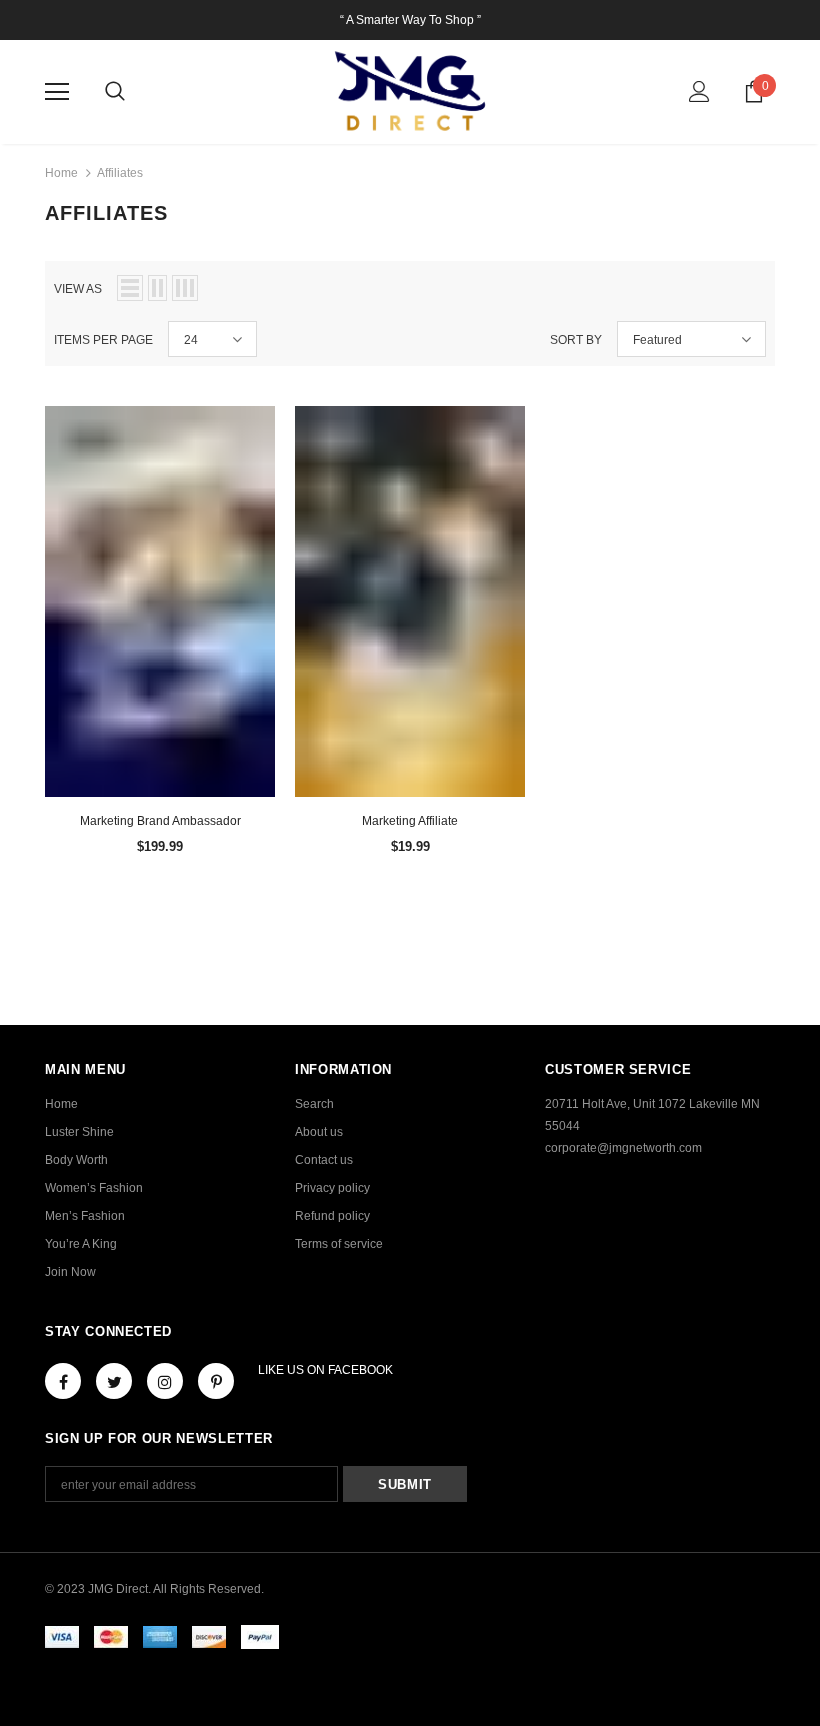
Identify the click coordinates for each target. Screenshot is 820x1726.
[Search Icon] (115, 92)
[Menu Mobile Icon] (57, 92)
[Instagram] (165, 1381)
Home (61, 173)
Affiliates (120, 173)
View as (78, 289)
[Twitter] (114, 1381)
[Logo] (410, 91)
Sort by (576, 340)
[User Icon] (699, 91)
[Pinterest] (216, 1381)
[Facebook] (63, 1381)
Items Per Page (103, 340)
